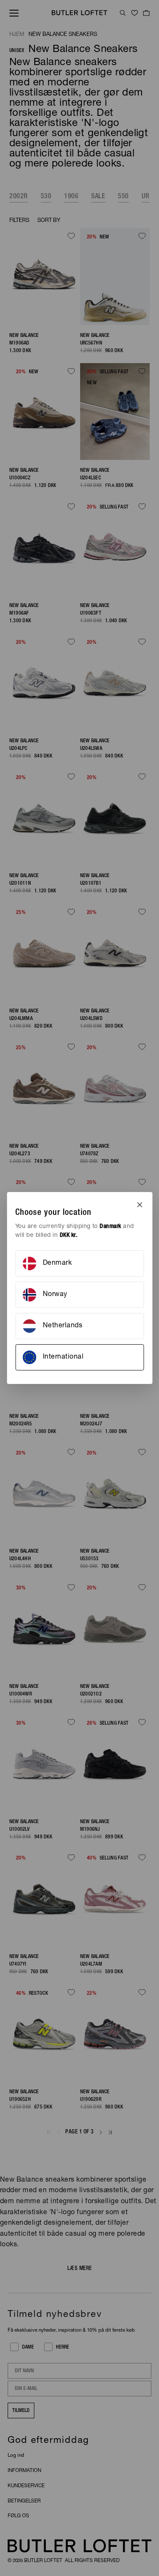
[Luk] (139, 1205)
